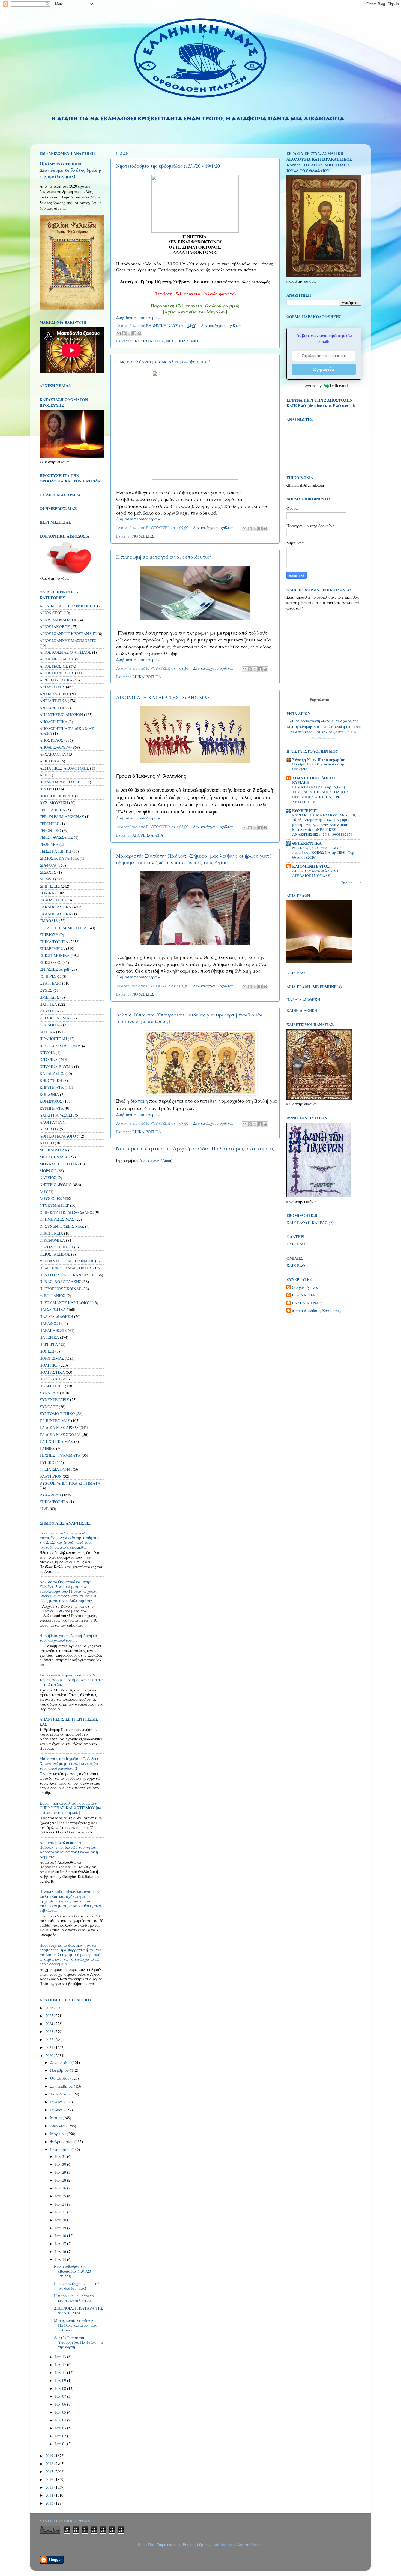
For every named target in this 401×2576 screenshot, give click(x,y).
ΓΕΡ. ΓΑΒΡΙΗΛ (52, 810)
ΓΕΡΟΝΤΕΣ (49, 824)
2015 (50, 2487)
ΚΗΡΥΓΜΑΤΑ (52, 1087)
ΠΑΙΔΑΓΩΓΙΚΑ (53, 1309)
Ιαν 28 (61, 2180)
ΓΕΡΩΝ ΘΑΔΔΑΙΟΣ (56, 837)
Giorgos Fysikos (305, 1287)
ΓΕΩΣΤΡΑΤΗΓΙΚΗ (55, 851)
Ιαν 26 (61, 2188)
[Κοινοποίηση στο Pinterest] (139, 333)
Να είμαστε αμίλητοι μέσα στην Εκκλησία (318, 767)
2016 (50, 2479)
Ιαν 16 (61, 2251)
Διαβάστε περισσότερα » (138, 317)
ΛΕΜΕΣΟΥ (49, 1129)
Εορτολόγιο (319, 699)
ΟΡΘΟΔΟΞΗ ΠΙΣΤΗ (56, 1247)
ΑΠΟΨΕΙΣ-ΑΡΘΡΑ (148, 835)
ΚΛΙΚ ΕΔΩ (296, 973)
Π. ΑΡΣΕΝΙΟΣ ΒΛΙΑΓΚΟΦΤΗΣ (66, 1268)
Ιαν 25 (61, 2196)
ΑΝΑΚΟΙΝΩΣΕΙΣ (54, 694)
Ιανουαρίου (61, 2150)
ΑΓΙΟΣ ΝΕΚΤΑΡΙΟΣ (57, 659)
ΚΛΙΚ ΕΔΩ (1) (299, 1223)
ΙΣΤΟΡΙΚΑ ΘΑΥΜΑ (56, 1067)
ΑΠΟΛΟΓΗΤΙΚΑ (53, 722)
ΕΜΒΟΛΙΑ (49, 921)
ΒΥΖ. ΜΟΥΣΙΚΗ (54, 803)
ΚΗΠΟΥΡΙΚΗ (51, 1080)
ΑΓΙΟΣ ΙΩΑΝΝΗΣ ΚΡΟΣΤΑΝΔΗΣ (68, 634)
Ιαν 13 (61, 2357)
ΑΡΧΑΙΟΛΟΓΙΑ (53, 754)
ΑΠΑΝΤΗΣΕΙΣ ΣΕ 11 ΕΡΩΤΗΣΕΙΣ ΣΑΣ (69, 1721)
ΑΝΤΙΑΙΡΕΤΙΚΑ (53, 701)
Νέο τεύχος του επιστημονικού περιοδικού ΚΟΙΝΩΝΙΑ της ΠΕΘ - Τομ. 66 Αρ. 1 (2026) (324, 853)
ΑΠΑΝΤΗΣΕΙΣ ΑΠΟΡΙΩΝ (61, 715)
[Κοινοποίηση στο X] (129, 333)
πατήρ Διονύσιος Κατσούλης (317, 1311)
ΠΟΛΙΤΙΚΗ (49, 1365)
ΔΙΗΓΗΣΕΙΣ (50, 886)
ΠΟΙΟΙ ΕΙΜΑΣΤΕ (54, 1358)
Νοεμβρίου (60, 2070)
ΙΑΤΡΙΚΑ (47, 1032)
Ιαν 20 (61, 2220)
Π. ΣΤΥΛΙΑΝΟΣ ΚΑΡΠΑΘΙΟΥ (65, 1303)
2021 (50, 2047)
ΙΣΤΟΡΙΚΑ (49, 1059)
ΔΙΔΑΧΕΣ (48, 872)
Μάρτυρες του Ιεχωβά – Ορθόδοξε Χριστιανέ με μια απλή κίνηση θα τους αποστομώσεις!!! (69, 1763)
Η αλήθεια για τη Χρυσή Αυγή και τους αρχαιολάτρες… (69, 1638)
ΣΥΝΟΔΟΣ (49, 1407)
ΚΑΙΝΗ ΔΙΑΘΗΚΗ (302, 1010)
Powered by (311, 386)
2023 (50, 2031)
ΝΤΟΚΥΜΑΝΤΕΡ (54, 1205)
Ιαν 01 (61, 2444)
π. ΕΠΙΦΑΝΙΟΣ (53, 1295)
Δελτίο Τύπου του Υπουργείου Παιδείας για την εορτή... (79, 2342)
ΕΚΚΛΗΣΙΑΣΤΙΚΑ (148, 341)
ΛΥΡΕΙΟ (47, 1143)
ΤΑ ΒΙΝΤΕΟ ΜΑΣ (55, 1421)
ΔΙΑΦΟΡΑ (48, 865)
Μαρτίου (59, 2134)
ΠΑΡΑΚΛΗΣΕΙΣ (53, 1330)
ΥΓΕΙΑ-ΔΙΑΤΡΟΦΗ (56, 1469)
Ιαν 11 (61, 2373)
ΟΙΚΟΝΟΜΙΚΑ (52, 1240)
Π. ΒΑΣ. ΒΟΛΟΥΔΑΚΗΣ (60, 1282)
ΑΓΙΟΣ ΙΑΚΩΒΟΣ (55, 627)
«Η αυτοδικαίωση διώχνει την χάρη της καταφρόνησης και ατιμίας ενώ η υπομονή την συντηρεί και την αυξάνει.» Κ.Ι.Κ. (324, 726)
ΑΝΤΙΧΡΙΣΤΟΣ (52, 708)
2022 (50, 2039)
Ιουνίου (57, 2110)
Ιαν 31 (61, 2156)
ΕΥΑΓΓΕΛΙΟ (50, 983)
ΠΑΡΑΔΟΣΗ (50, 1323)
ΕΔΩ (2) (327, 1223)
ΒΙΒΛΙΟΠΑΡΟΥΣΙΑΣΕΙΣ (61, 782)
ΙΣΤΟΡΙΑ (47, 1053)
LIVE (44, 1509)
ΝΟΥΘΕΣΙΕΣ (143, 536)
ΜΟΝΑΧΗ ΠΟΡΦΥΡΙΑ (58, 1164)
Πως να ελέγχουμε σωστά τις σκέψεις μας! (163, 361)
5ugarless (228, 2545)
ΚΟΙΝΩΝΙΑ (49, 1094)
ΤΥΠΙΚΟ (47, 1462)
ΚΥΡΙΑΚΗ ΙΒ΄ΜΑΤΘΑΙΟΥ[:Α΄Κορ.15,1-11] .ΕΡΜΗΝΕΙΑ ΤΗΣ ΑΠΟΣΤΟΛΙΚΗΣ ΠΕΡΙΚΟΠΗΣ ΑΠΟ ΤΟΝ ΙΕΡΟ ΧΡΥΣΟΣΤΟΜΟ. (321, 792)
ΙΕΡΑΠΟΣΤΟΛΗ (53, 1039)
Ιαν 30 (61, 2164)
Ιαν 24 (61, 2204)
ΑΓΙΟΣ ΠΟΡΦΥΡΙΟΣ (57, 673)
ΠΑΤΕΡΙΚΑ (49, 1337)
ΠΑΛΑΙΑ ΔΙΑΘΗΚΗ (56, 1316)
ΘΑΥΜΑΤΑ (49, 1011)
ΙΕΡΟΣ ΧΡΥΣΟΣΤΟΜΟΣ (60, 1046)
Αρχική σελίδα (191, 1148)
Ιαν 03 (61, 2428)
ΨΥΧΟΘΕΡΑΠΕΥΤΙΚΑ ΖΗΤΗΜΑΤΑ (70, 1483)
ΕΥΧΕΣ (46, 990)
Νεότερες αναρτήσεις (143, 1148)
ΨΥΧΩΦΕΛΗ (50, 1495)
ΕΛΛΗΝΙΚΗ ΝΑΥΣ (308, 1303)
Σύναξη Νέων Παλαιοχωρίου (324, 738)
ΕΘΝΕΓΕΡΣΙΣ (305, 811)
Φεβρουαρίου (62, 2142)
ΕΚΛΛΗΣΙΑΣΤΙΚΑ (55, 914)
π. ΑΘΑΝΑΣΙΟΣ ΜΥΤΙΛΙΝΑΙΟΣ (67, 1261)
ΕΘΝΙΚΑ (47, 893)
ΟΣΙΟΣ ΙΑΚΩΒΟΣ (55, 1254)
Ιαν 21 (61, 2212)
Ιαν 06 (61, 2404)
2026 (50, 2008)
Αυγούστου (60, 2094)
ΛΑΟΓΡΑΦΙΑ (51, 1122)
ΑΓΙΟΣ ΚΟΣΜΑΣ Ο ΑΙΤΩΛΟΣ (65, 652)
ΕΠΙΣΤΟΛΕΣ (50, 962)
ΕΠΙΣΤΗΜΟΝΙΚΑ (55, 955)
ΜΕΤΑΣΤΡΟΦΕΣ (54, 1157)
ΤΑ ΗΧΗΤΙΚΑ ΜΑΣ (56, 1441)
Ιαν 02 (61, 2436)
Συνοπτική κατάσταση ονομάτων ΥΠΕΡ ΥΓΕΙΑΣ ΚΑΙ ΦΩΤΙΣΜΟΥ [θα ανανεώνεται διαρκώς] (71, 1808)
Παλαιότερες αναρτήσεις (243, 1148)
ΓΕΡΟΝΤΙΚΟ (50, 830)
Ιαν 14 (61, 2259)
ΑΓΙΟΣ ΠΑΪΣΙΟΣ (54, 666)
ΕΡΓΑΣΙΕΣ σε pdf (54, 969)
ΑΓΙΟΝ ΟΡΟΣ (51, 613)
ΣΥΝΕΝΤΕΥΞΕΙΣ (54, 1400)
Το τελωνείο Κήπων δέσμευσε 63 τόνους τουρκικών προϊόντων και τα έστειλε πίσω (71, 1680)
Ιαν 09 (61, 2380)
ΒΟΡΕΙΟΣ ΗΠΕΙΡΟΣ (57, 796)
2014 (50, 2495)
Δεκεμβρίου (61, 2062)
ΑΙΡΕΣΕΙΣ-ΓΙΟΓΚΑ (56, 680)
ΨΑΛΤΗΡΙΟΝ (51, 1476)
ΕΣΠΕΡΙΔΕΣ (50, 976)
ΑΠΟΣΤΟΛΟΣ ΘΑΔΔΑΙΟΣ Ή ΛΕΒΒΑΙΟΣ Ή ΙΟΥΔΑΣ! (316, 873)
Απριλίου (59, 2126)
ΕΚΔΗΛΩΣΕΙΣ (52, 900)
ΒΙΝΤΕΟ (47, 789)
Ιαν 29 (61, 2172)
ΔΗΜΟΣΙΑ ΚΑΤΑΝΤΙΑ (59, 858)
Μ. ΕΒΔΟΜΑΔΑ (53, 1150)
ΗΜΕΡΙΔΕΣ (49, 997)
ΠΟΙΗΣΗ (47, 1351)
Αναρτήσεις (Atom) (156, 1160)
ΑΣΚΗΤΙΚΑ (50, 761)
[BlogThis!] (124, 333)
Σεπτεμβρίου (62, 2086)
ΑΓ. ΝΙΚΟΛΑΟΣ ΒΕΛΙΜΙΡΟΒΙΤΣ (68, 606)
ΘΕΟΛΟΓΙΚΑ (51, 1025)
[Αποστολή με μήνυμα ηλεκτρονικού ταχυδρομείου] (119, 333)
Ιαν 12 (61, 2365)
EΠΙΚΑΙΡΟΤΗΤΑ (54, 1502)
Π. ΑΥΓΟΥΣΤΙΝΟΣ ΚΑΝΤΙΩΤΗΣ (68, 1275)
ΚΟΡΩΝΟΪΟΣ (51, 1101)
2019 (50, 2456)
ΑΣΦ (44, 775)
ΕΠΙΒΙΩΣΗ (49, 935)
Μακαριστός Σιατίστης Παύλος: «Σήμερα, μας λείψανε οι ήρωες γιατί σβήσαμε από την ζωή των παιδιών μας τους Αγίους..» (194, 859)
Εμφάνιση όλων (351, 882)
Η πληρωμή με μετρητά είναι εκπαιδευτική (164, 557)
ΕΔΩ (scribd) (344, 405)
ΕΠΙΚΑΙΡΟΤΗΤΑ (147, 677)
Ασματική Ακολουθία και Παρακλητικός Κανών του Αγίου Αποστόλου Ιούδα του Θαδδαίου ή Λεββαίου (69, 1850)
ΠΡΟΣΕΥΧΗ (50, 1379)
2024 (50, 2024)
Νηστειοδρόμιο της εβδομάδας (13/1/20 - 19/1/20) (169, 166)
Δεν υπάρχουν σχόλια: (221, 326)
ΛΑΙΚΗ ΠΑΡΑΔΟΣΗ (57, 1115)
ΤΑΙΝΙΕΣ (47, 1448)
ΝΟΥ (44, 1191)
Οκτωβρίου (60, 2078)
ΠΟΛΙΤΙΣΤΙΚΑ (52, 1372)
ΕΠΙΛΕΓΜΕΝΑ (52, 948)
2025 (50, 2016)
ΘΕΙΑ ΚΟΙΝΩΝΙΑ (54, 1018)
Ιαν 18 (61, 2236)
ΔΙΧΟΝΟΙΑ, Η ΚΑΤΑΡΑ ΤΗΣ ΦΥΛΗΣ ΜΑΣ (163, 697)
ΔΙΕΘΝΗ (47, 879)
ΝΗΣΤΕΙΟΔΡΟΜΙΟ (182, 341)
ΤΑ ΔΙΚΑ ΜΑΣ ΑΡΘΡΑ (59, 1427)
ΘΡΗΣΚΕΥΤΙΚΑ (307, 843)
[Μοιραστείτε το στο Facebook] (134, 333)
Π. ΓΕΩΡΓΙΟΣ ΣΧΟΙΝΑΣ (60, 1289)
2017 (50, 2471)
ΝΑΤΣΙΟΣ (48, 1177)
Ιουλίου (57, 2102)
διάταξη (139, 1101)
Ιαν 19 (61, 2228)
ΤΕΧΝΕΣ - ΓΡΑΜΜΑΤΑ (60, 1455)
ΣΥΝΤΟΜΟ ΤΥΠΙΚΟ (57, 1414)
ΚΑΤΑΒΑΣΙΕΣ (52, 1073)
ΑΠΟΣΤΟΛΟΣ (51, 740)
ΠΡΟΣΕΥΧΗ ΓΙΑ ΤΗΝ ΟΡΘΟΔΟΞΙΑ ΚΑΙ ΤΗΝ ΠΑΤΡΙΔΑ (70, 478)
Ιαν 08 (61, 2388)
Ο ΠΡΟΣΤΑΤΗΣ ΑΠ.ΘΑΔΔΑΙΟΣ (67, 1212)
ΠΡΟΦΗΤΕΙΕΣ (52, 1386)
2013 (50, 2503)
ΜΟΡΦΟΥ (48, 1171)
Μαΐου (56, 2118)
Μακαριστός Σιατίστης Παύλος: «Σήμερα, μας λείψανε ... (75, 2325)
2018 (50, 2464)
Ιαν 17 (61, 2244)
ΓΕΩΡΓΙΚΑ (49, 844)
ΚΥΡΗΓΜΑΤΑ (52, 1108)
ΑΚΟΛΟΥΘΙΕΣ (52, 687)
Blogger (256, 2545)
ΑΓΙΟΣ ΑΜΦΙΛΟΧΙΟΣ (58, 620)
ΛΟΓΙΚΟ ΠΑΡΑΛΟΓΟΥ (59, 1136)
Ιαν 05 (61, 2412)
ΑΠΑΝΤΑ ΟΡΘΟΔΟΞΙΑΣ (314, 778)
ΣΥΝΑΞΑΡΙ (49, 1393)
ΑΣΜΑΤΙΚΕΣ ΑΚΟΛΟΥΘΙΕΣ (64, 768)
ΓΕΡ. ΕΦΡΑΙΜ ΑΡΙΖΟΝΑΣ (62, 817)
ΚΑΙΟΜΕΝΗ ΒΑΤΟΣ (311, 866)
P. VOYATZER (304, 1295)
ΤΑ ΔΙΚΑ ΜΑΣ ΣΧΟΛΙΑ (60, 1435)
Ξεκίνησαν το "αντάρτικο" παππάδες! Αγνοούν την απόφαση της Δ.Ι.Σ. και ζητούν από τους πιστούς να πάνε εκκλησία (69, 1540)
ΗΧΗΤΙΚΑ (48, 1004)
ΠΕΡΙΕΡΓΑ (49, 1344)
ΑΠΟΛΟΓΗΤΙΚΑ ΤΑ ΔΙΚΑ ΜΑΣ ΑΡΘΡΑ (67, 731)
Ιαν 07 (61, 2396)
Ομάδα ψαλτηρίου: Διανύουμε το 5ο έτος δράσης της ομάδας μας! (71, 170)
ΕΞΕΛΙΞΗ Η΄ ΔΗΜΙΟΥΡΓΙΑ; (64, 928)
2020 (50, 2055)
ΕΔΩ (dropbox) (311, 405)
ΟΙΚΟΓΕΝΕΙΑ (51, 1233)
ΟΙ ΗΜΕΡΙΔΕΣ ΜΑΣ (57, 1219)
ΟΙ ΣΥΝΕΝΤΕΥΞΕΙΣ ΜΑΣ (62, 1226)
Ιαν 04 (61, 2420)
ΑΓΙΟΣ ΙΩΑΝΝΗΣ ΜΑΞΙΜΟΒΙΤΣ (68, 640)
